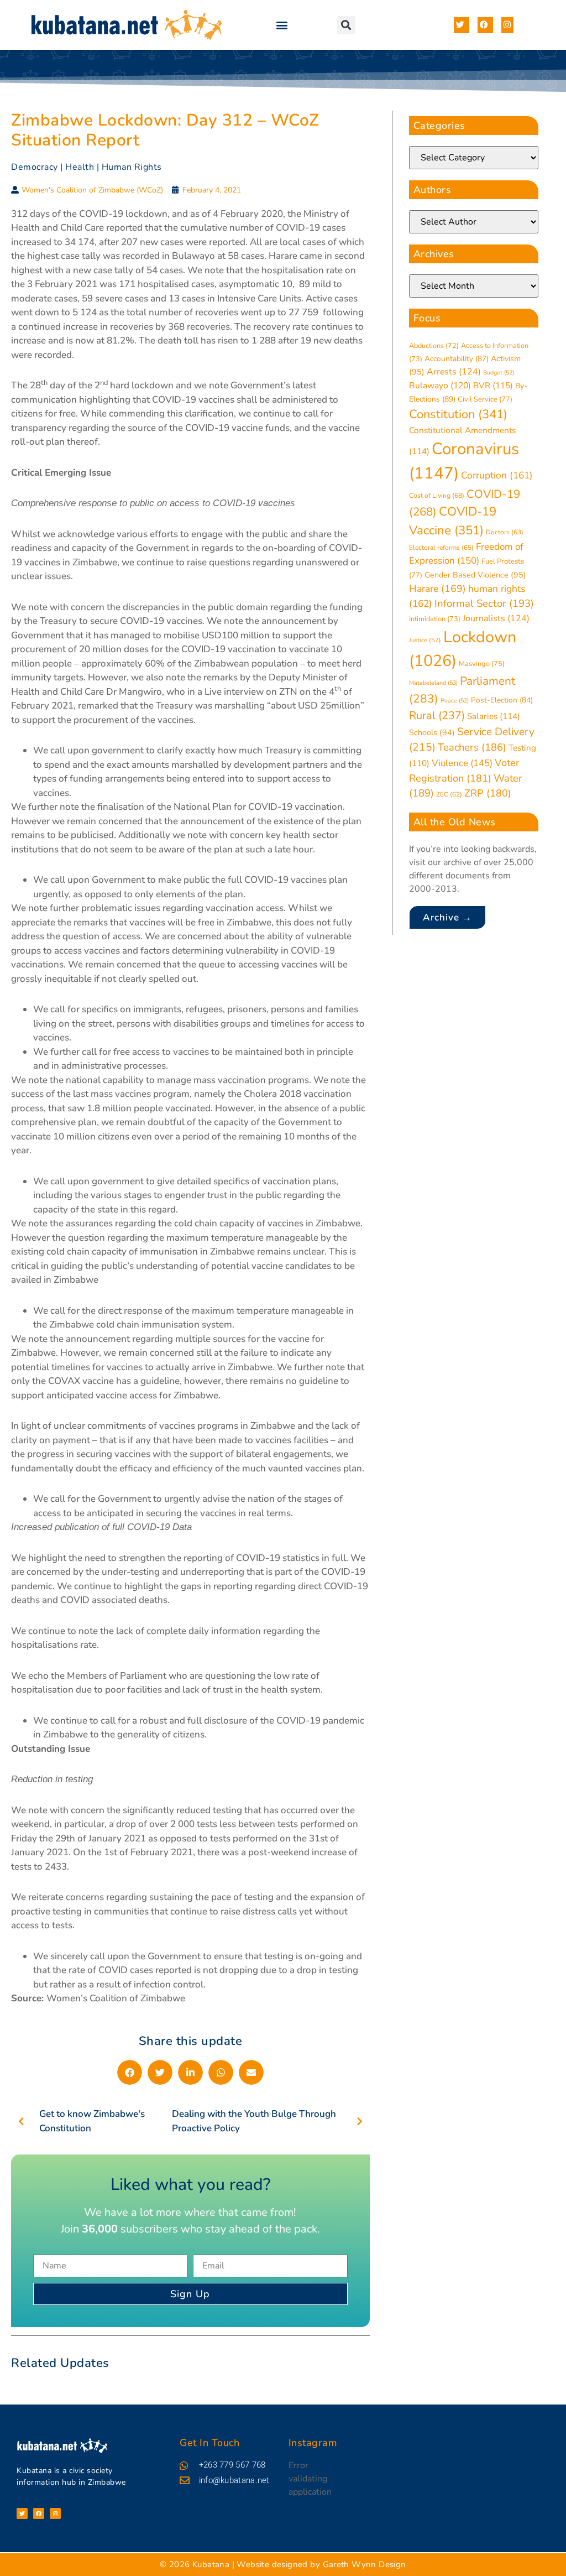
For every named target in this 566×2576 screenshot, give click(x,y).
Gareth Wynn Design (365, 2564)
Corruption (497, 475)
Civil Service (485, 399)
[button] (282, 25)
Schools (432, 733)
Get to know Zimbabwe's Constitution (92, 2121)
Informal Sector (484, 603)
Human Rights (132, 167)
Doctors (505, 532)
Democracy (35, 167)
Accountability (457, 359)
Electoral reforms (441, 548)
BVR (493, 385)
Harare (437, 589)
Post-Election (502, 700)
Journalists (496, 618)
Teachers (472, 747)
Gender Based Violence (475, 575)
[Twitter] (22, 2513)
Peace (455, 701)
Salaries (494, 716)
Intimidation (435, 619)
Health (80, 167)
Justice (425, 640)
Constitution (458, 414)
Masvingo (482, 664)
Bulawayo (440, 386)
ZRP (488, 793)
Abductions (434, 345)
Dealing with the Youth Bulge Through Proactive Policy (254, 2121)
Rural (437, 715)
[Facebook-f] (39, 2513)
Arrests (454, 372)
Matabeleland (433, 683)
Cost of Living (437, 496)
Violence (462, 763)
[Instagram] (55, 2513)
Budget (499, 373)
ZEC (449, 794)
